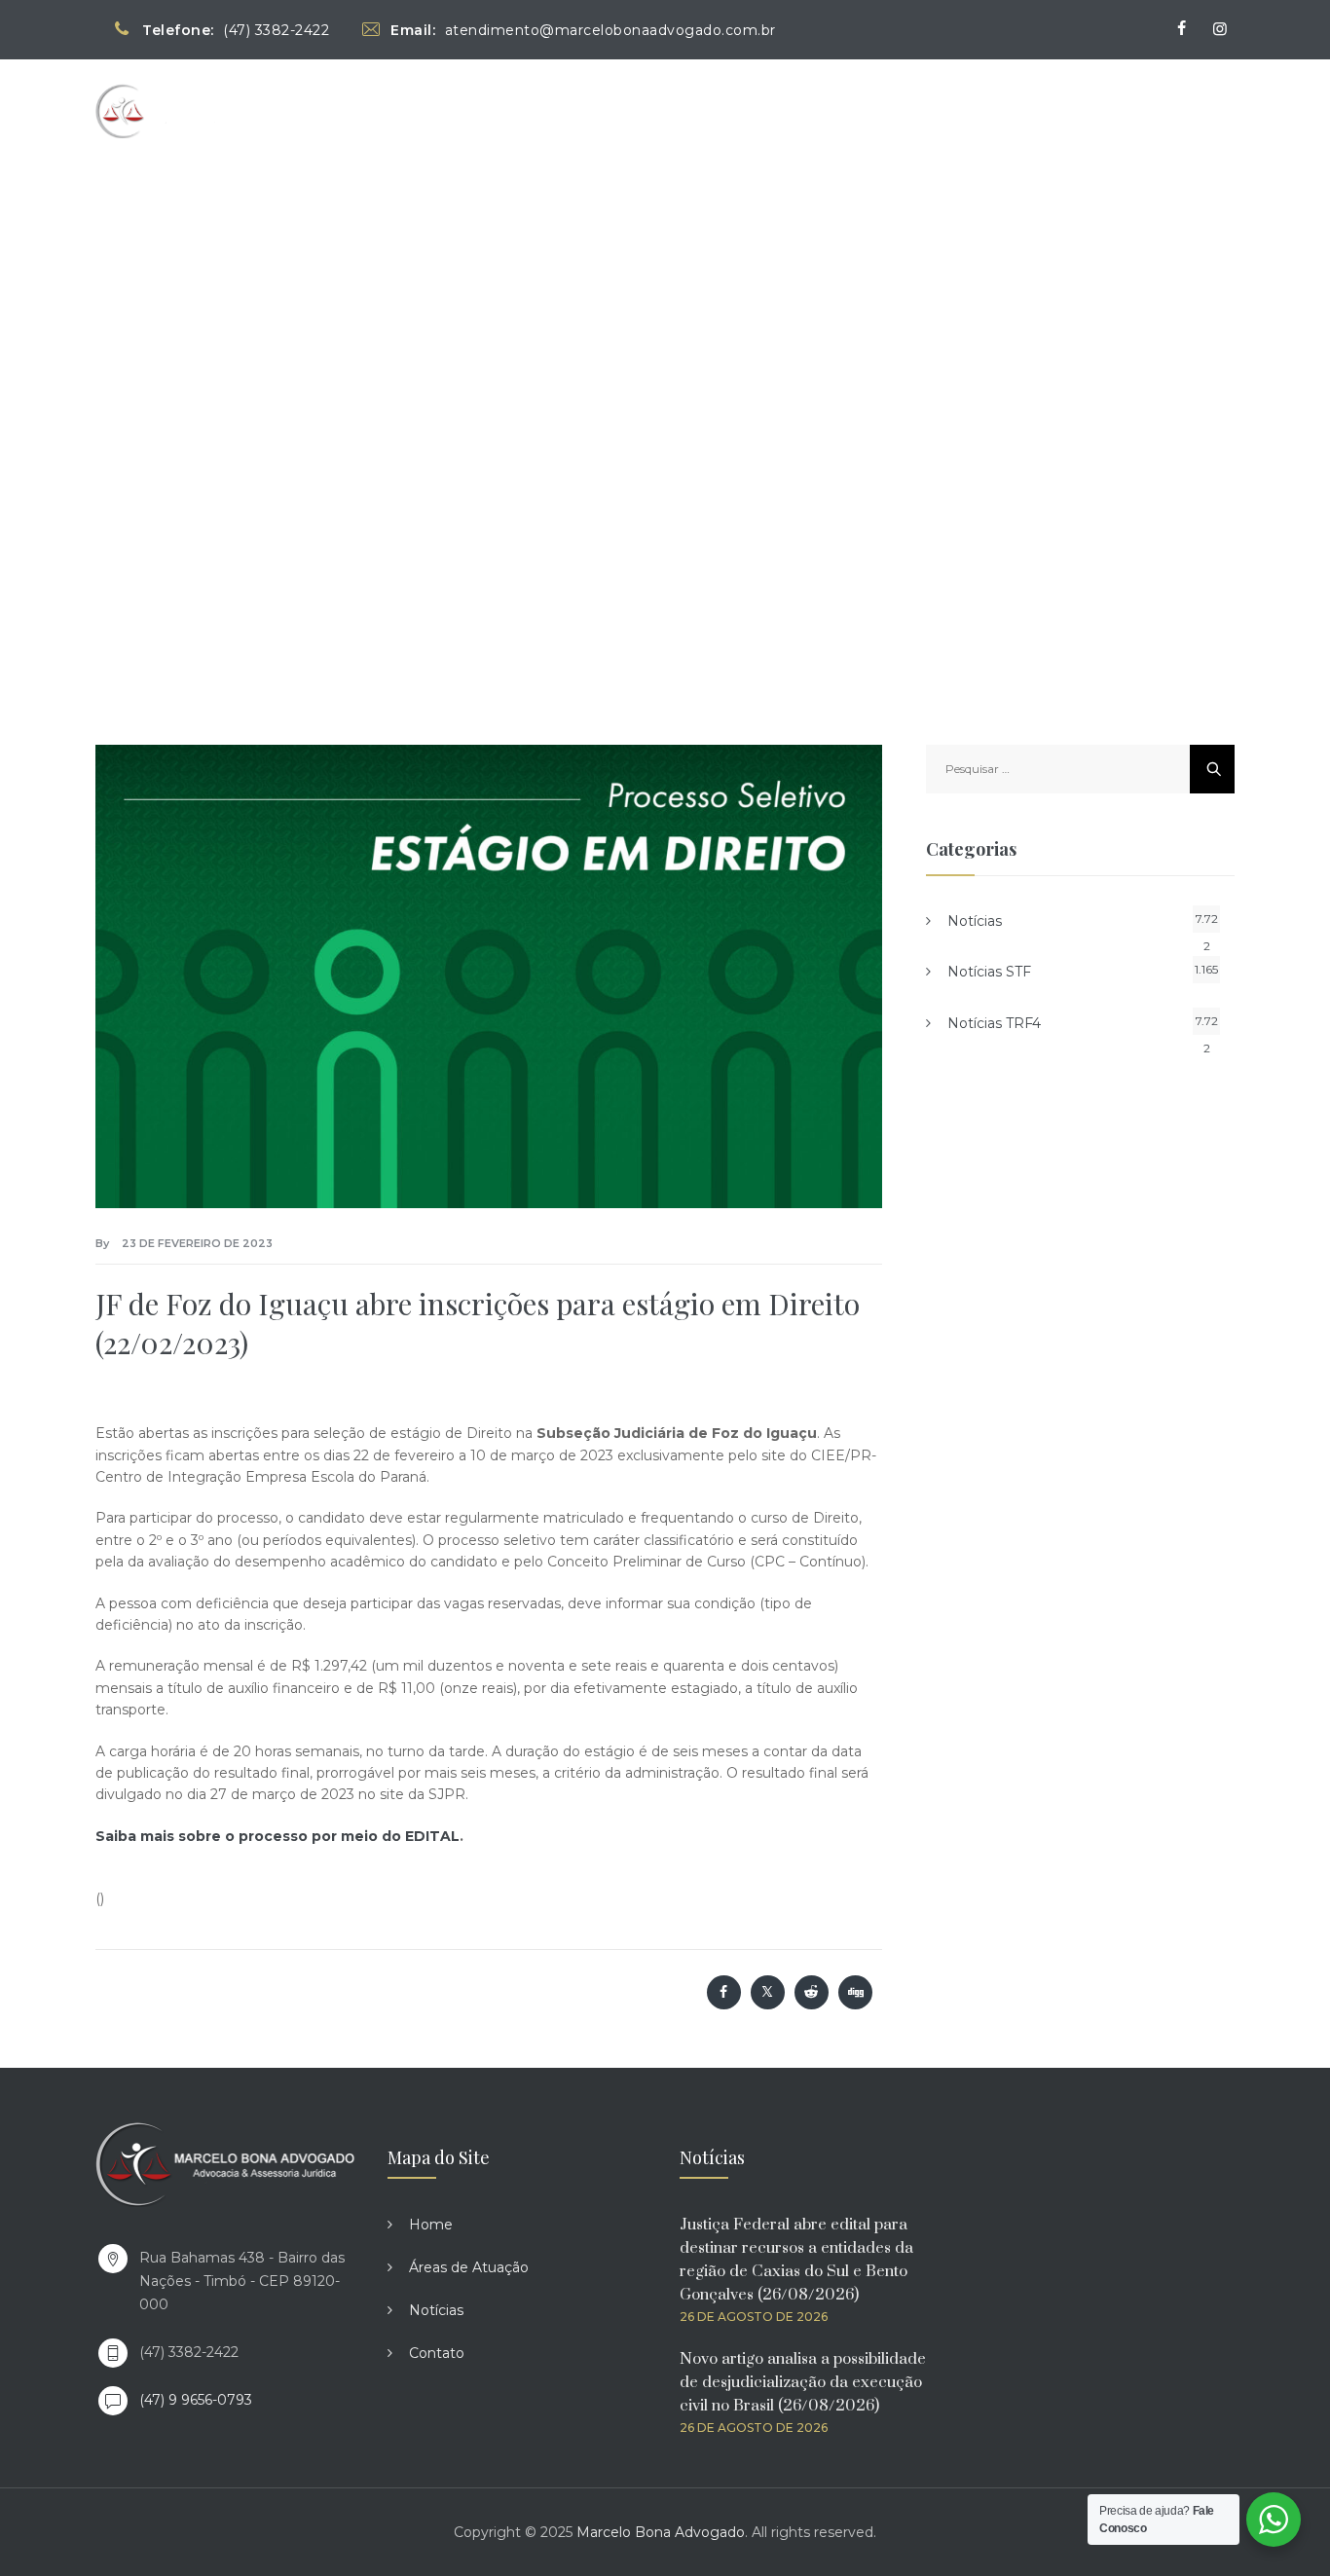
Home (840, 110)
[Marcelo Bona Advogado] (179, 110)
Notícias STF (989, 972)
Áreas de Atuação (956, 110)
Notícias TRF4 (994, 1023)
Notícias (1084, 110)
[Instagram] (1220, 29)
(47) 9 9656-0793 (196, 2400)
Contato (1179, 110)
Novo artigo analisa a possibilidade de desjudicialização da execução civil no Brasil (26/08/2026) (803, 2382)
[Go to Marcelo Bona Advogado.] (483, 407)
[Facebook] (1181, 29)
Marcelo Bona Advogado (661, 2532)
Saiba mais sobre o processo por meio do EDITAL (277, 1836)
